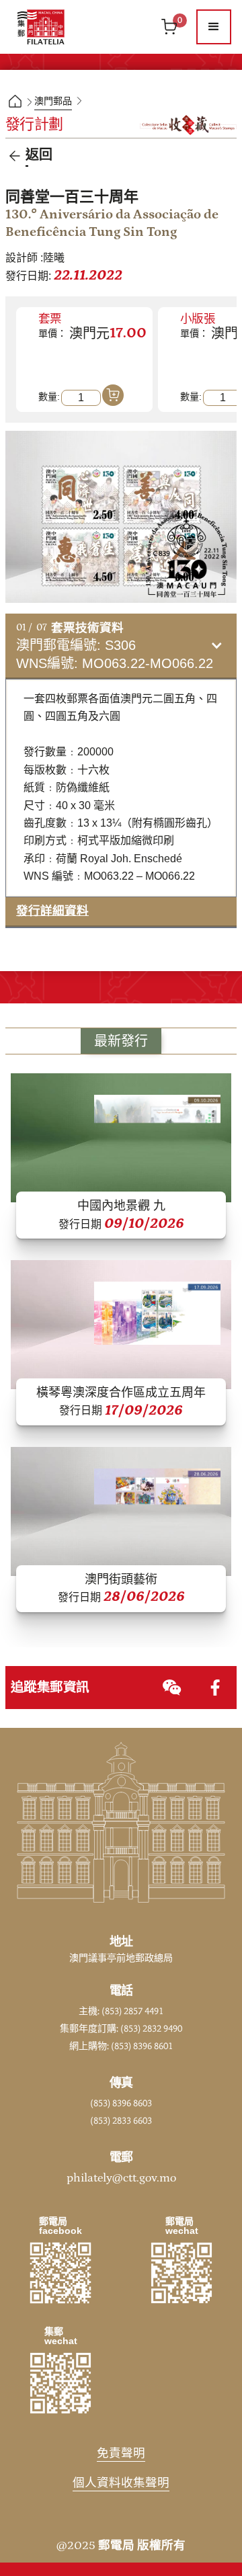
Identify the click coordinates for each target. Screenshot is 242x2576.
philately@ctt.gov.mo (121, 2178)
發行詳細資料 (52, 911)
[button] (214, 27)
